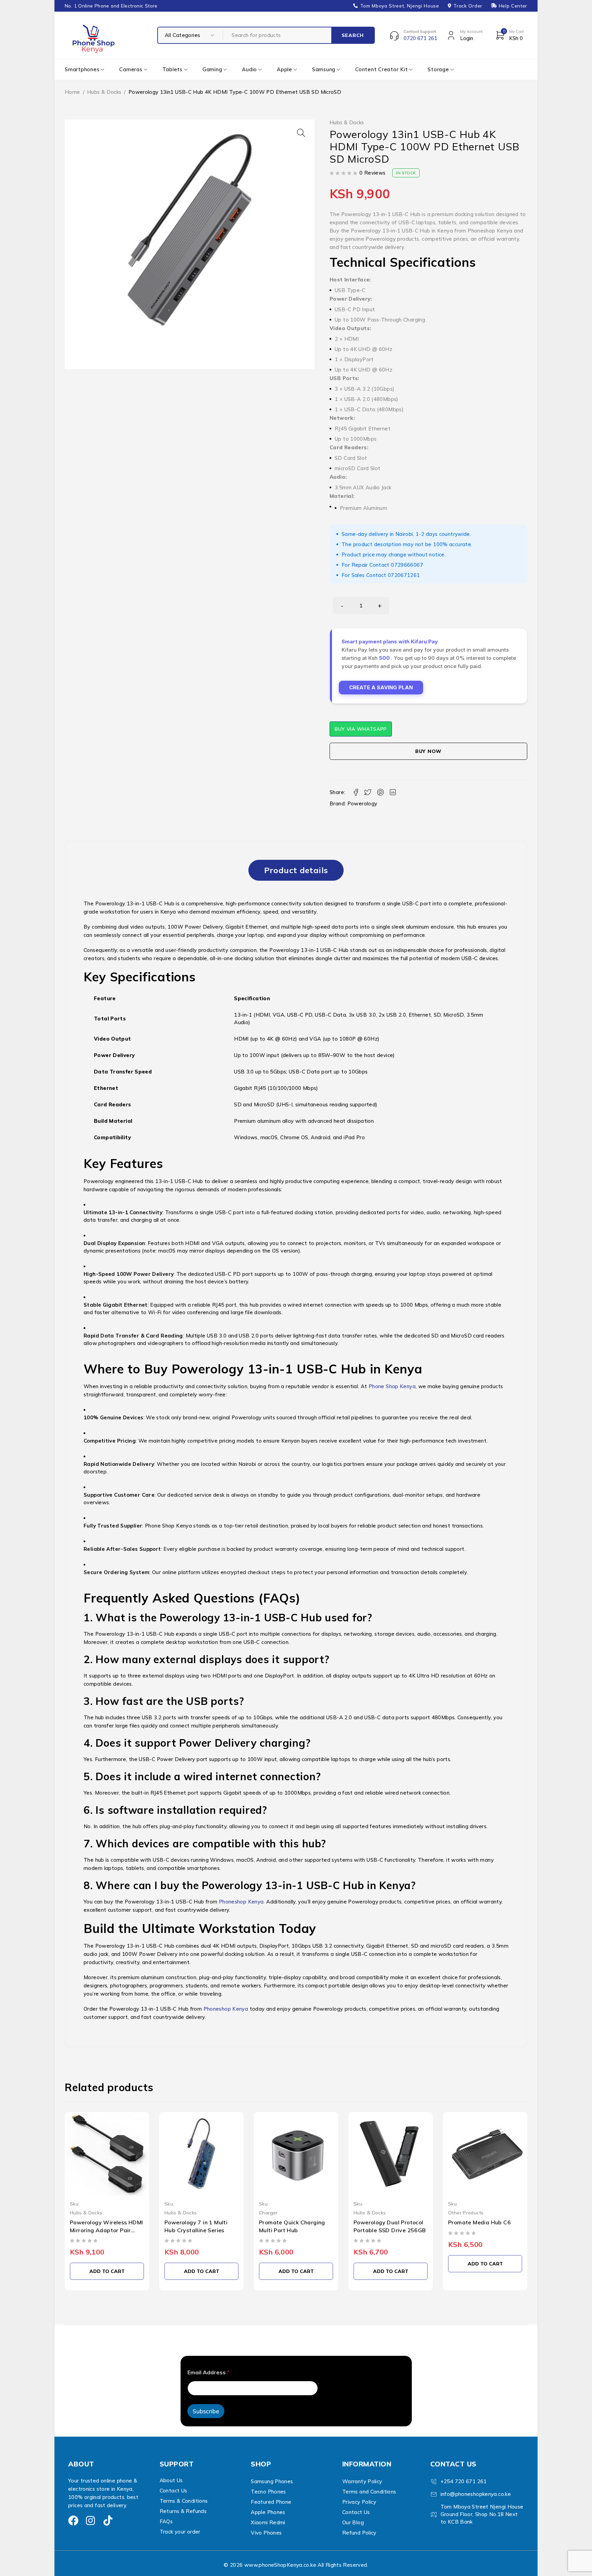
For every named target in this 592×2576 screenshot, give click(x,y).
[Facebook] (73, 2521)
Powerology (362, 803)
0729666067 (407, 565)
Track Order (468, 6)
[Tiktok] (108, 2521)
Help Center (513, 6)
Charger (174, 2213)
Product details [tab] (296, 870)
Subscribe (206, 2411)
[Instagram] (90, 2521)
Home (72, 92)
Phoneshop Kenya (225, 2009)
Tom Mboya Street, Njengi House (400, 6)
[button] (301, 133)
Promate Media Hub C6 (385, 2222)
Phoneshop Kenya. (241, 1902)
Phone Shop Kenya (392, 1386)
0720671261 (404, 575)
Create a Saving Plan (381, 687)
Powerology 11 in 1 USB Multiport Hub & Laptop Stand (480, 2230)
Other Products (371, 2213)
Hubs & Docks (104, 92)
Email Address (208, 2372)
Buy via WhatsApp (361, 729)
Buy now (428, 751)
